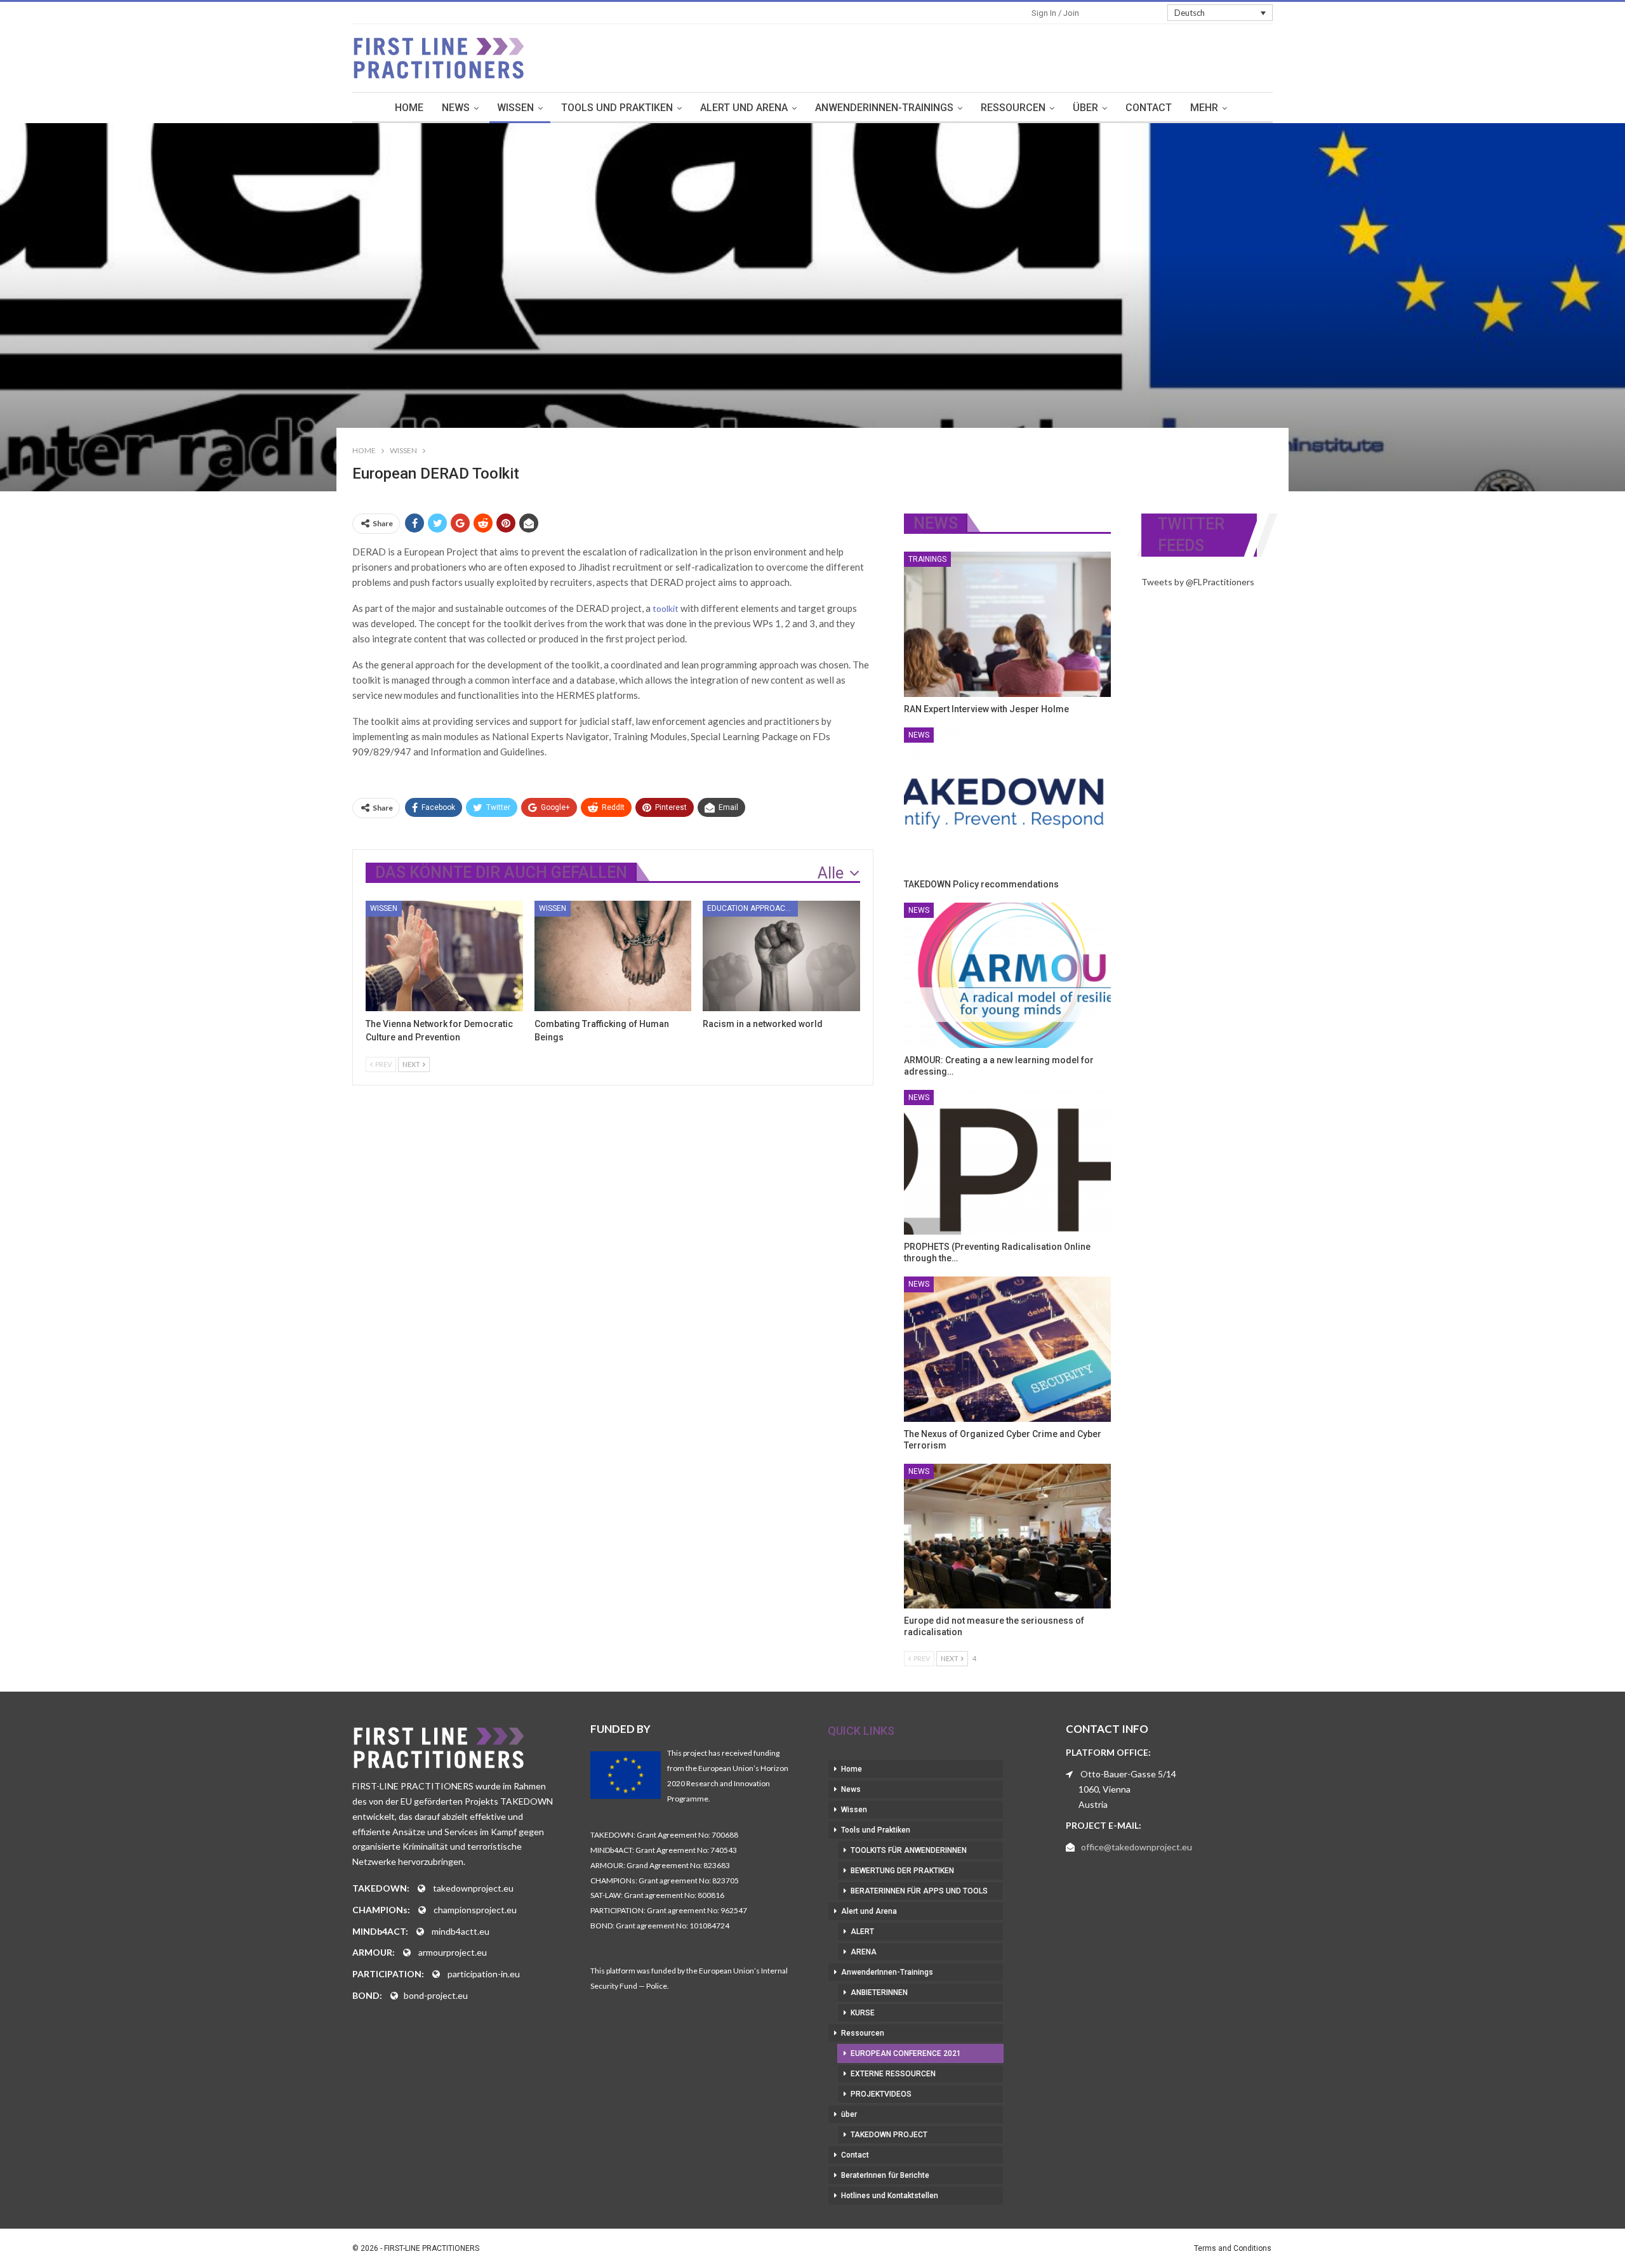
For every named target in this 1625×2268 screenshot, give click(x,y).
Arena (864, 1952)
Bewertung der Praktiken (902, 1871)
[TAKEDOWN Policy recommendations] (1008, 800)
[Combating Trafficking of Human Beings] (613, 956)
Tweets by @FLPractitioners (1198, 582)
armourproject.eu (453, 1952)
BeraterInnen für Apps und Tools (919, 1891)
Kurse (863, 2013)
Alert (862, 1932)
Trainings (927, 559)
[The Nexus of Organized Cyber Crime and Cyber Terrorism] (1008, 1349)
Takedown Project (889, 2135)
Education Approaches (753, 908)
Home (409, 108)
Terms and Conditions (1233, 2248)
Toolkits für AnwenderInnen (909, 1850)
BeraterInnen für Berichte (885, 2175)
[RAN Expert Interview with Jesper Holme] (1008, 624)
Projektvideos (881, 2094)
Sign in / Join (1055, 13)
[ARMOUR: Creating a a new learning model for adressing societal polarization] (1008, 975)
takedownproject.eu (473, 1888)
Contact (1149, 108)
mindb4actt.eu (461, 1931)
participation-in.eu (484, 1974)
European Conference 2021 (906, 2053)
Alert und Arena (744, 108)
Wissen (515, 108)
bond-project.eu (436, 1995)
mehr (1204, 108)
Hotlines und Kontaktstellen (890, 2196)
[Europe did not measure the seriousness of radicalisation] (1008, 1536)
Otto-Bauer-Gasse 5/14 (1128, 1774)
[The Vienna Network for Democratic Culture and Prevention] (444, 956)
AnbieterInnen (879, 1993)
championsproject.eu (475, 1910)
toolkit (666, 608)
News (456, 108)
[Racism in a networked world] (781, 956)
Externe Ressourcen (893, 2074)
